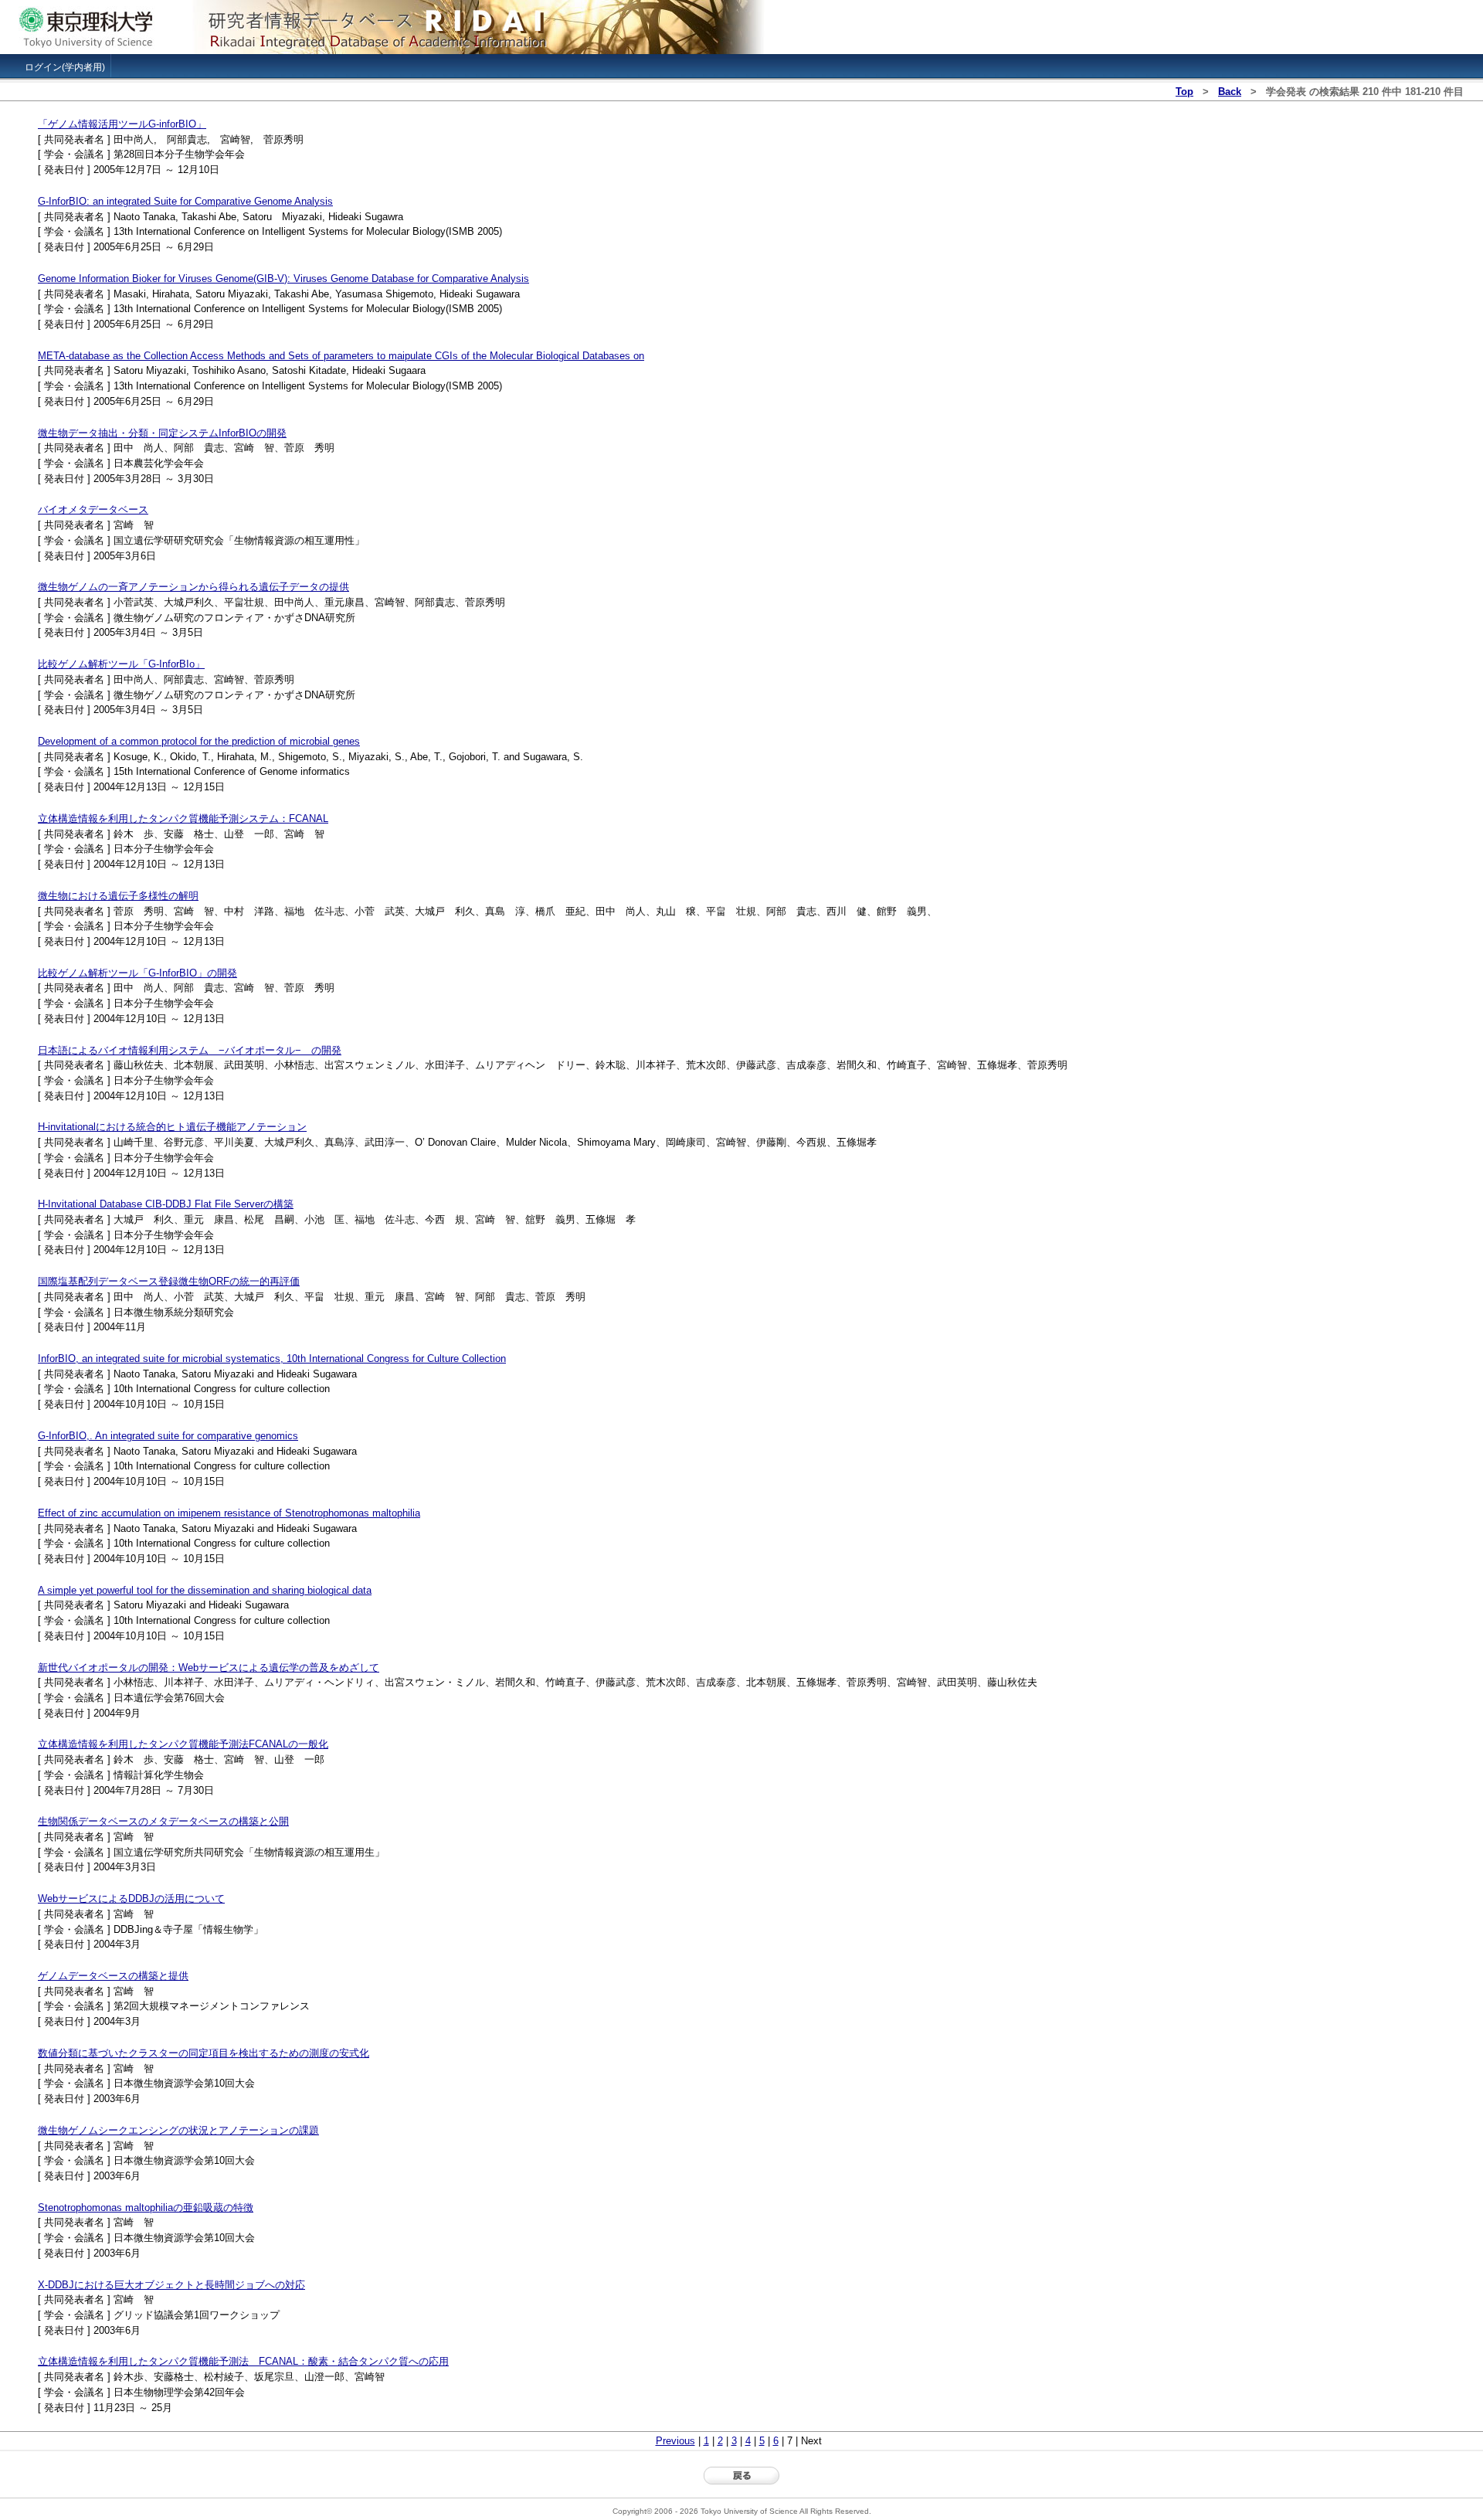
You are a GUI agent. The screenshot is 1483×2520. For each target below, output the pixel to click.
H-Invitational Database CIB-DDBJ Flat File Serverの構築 (166, 1204)
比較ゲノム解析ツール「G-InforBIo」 (121, 664)
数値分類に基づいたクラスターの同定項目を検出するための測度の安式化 (204, 2053)
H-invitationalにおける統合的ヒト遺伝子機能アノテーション (172, 1127)
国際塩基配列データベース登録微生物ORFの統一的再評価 (169, 1281)
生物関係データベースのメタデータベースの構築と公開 (163, 1821)
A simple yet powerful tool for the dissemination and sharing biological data (205, 1590)
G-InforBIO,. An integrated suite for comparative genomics (168, 1436)
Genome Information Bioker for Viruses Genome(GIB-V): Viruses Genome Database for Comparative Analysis (283, 278)
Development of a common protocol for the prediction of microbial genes (199, 741)
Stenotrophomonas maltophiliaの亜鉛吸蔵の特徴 (146, 2208)
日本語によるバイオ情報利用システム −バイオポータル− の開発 (190, 1050)
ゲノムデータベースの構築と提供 (113, 1976)
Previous (675, 2441)
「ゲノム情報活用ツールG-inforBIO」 (122, 124)
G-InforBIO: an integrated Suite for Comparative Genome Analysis (185, 201)
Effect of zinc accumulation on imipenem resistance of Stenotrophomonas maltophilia (229, 1513)
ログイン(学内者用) (65, 67)
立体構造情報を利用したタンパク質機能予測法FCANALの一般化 (183, 1744)
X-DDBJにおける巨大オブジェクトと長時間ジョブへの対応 (171, 2285)
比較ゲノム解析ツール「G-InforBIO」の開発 (137, 973)
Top (1184, 92)
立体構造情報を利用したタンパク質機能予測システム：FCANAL (183, 818)
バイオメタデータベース (93, 509)
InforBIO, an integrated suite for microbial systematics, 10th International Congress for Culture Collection (272, 1358)
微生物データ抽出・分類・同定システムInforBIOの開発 (162, 433)
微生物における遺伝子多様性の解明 (118, 896)
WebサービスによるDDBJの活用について (131, 1898)
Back (1230, 92)
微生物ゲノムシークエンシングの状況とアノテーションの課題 (178, 2130)
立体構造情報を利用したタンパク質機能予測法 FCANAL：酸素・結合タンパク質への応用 (243, 2361)
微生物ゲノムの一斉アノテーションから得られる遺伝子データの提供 (193, 587)
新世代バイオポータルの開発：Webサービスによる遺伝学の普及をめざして (209, 1668)
